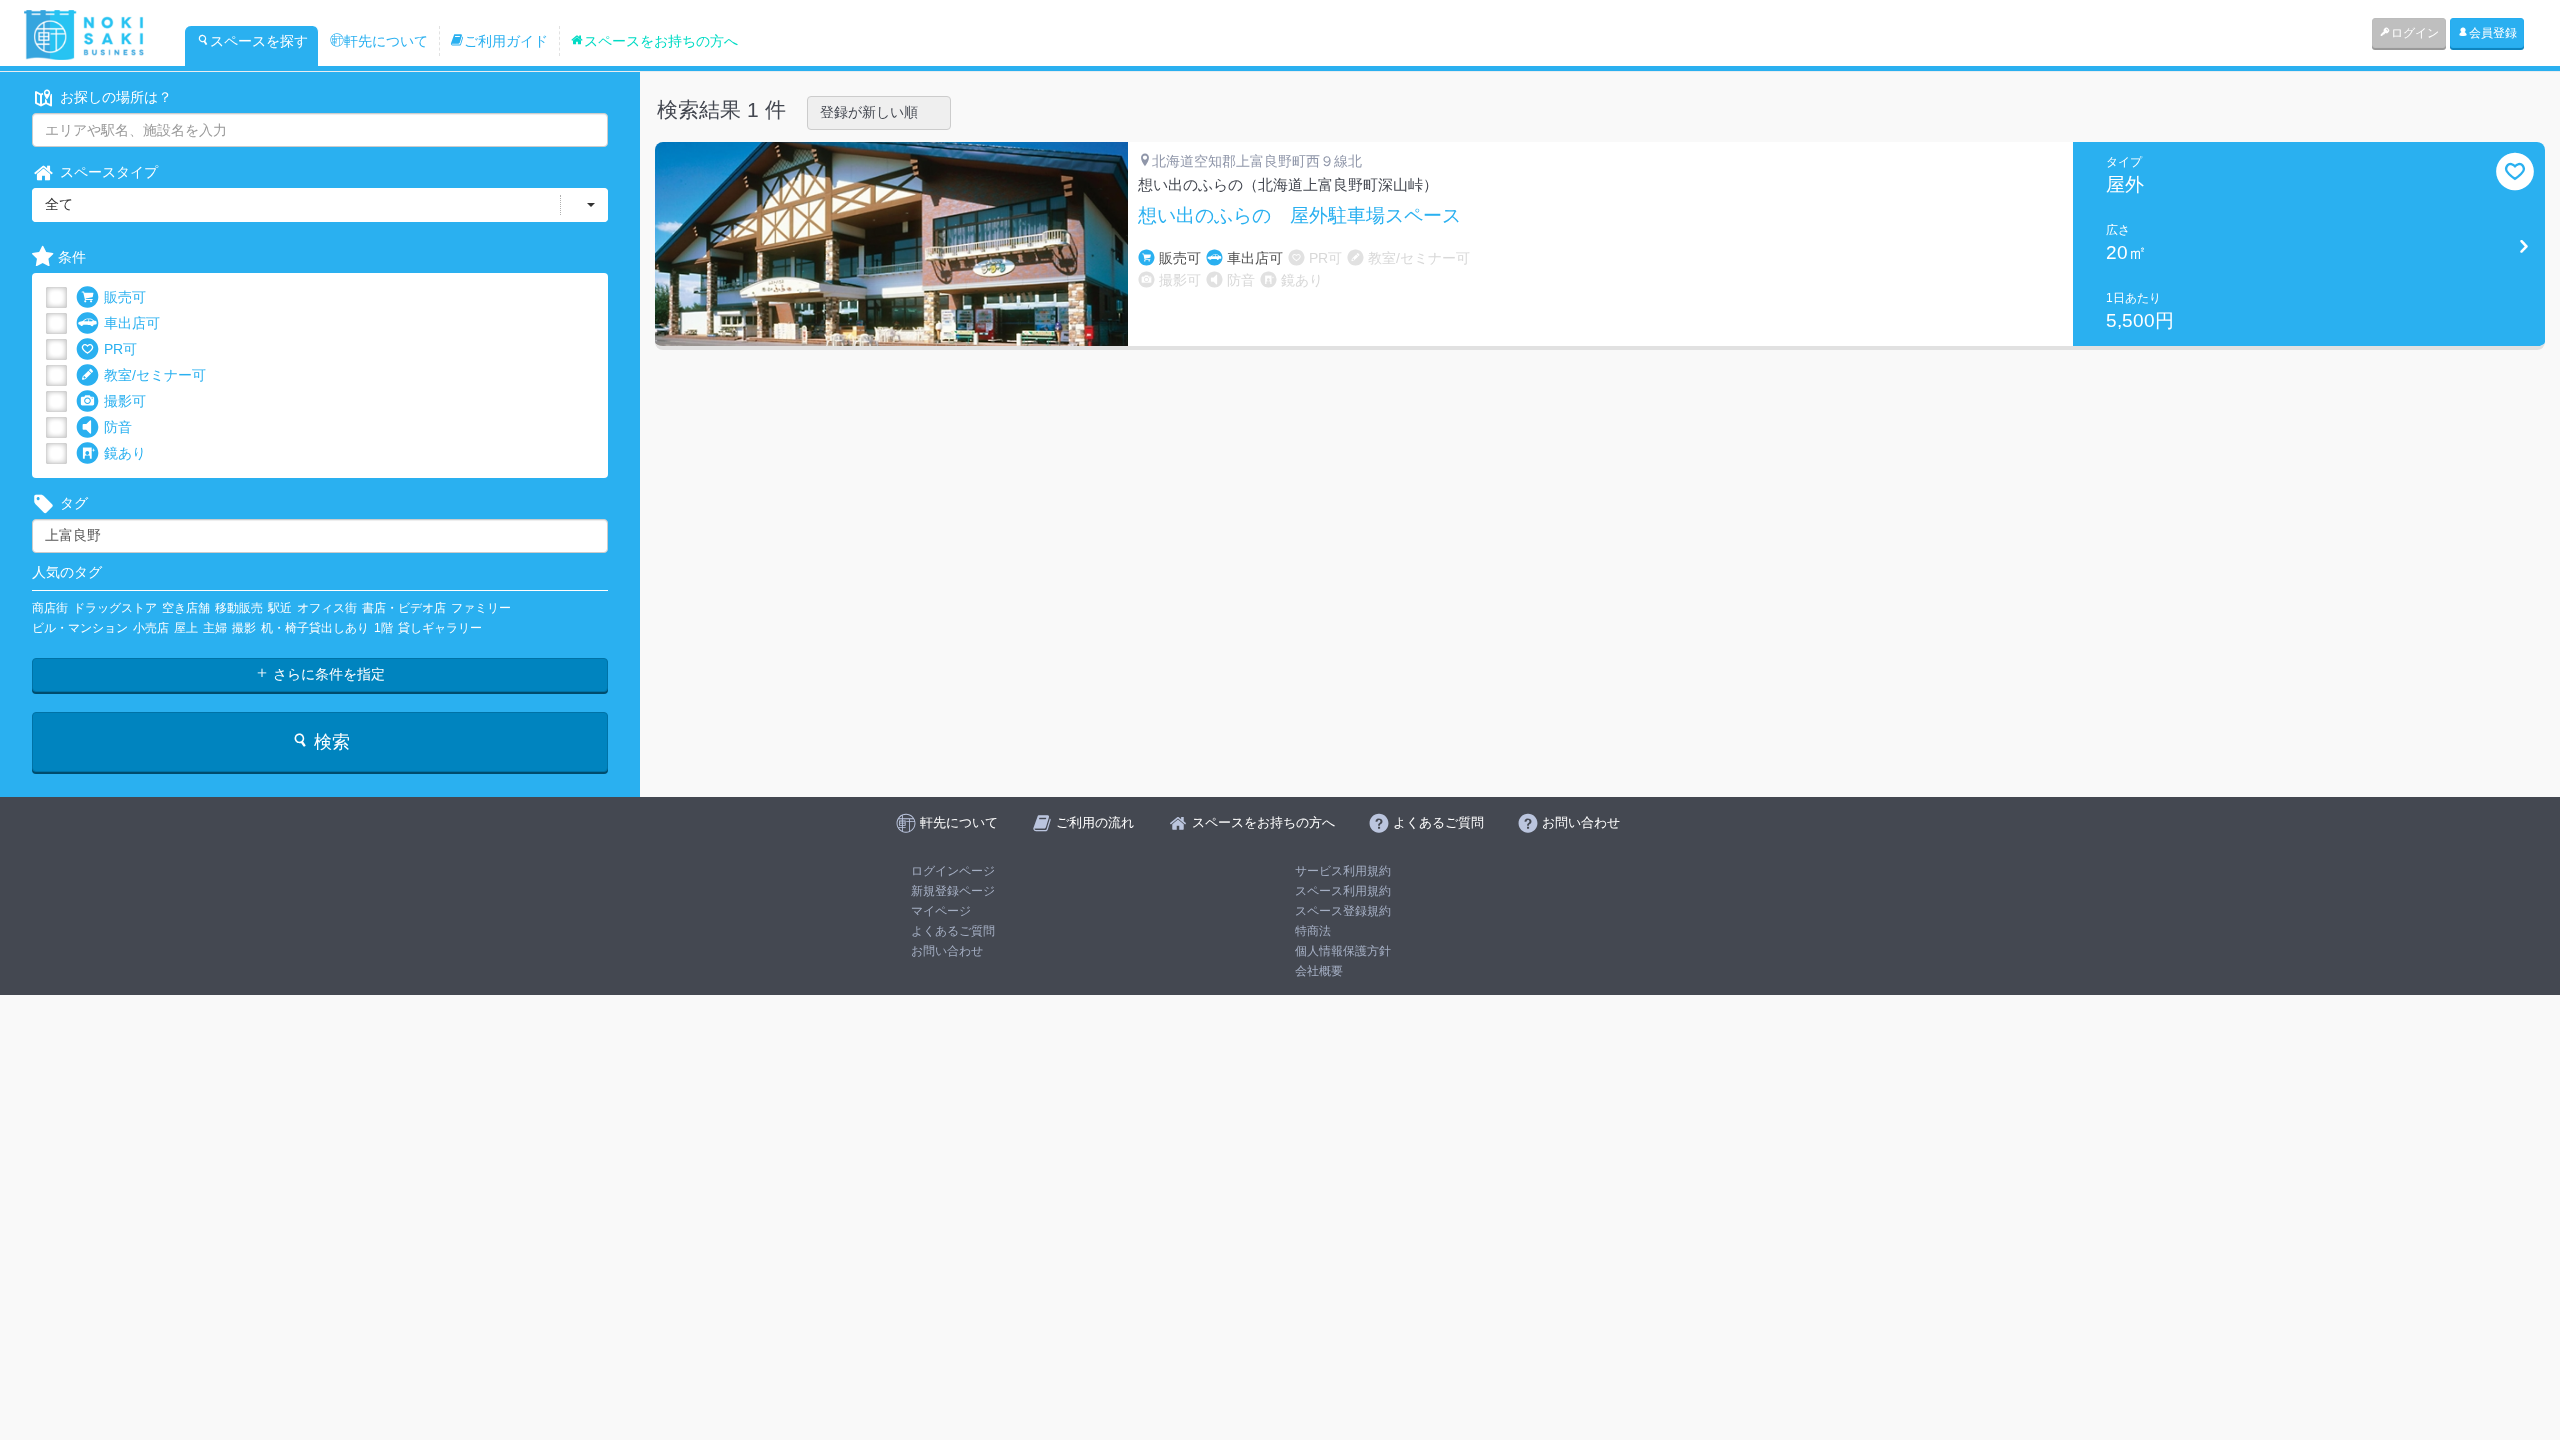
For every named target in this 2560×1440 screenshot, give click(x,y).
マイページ (941, 911)
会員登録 (2493, 33)
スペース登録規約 (1343, 911)
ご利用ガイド (506, 41)
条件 (72, 257)
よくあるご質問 (953, 931)
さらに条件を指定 (327, 674)
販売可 (125, 297)
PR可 (120, 349)
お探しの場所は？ (116, 97)
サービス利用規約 (1343, 871)
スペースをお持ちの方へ (661, 41)
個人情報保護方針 (1343, 951)
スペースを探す (259, 41)
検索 (329, 742)
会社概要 (1319, 971)
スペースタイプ (109, 172)
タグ (74, 503)
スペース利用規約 (1343, 891)
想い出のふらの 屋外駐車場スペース (1299, 216)
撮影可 (125, 401)
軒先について (386, 41)
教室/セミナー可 (155, 375)
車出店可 (132, 323)
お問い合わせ (947, 951)
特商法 (1313, 931)
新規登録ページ (953, 891)
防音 (118, 427)
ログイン (2415, 33)
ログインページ (953, 871)
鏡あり (125, 453)
